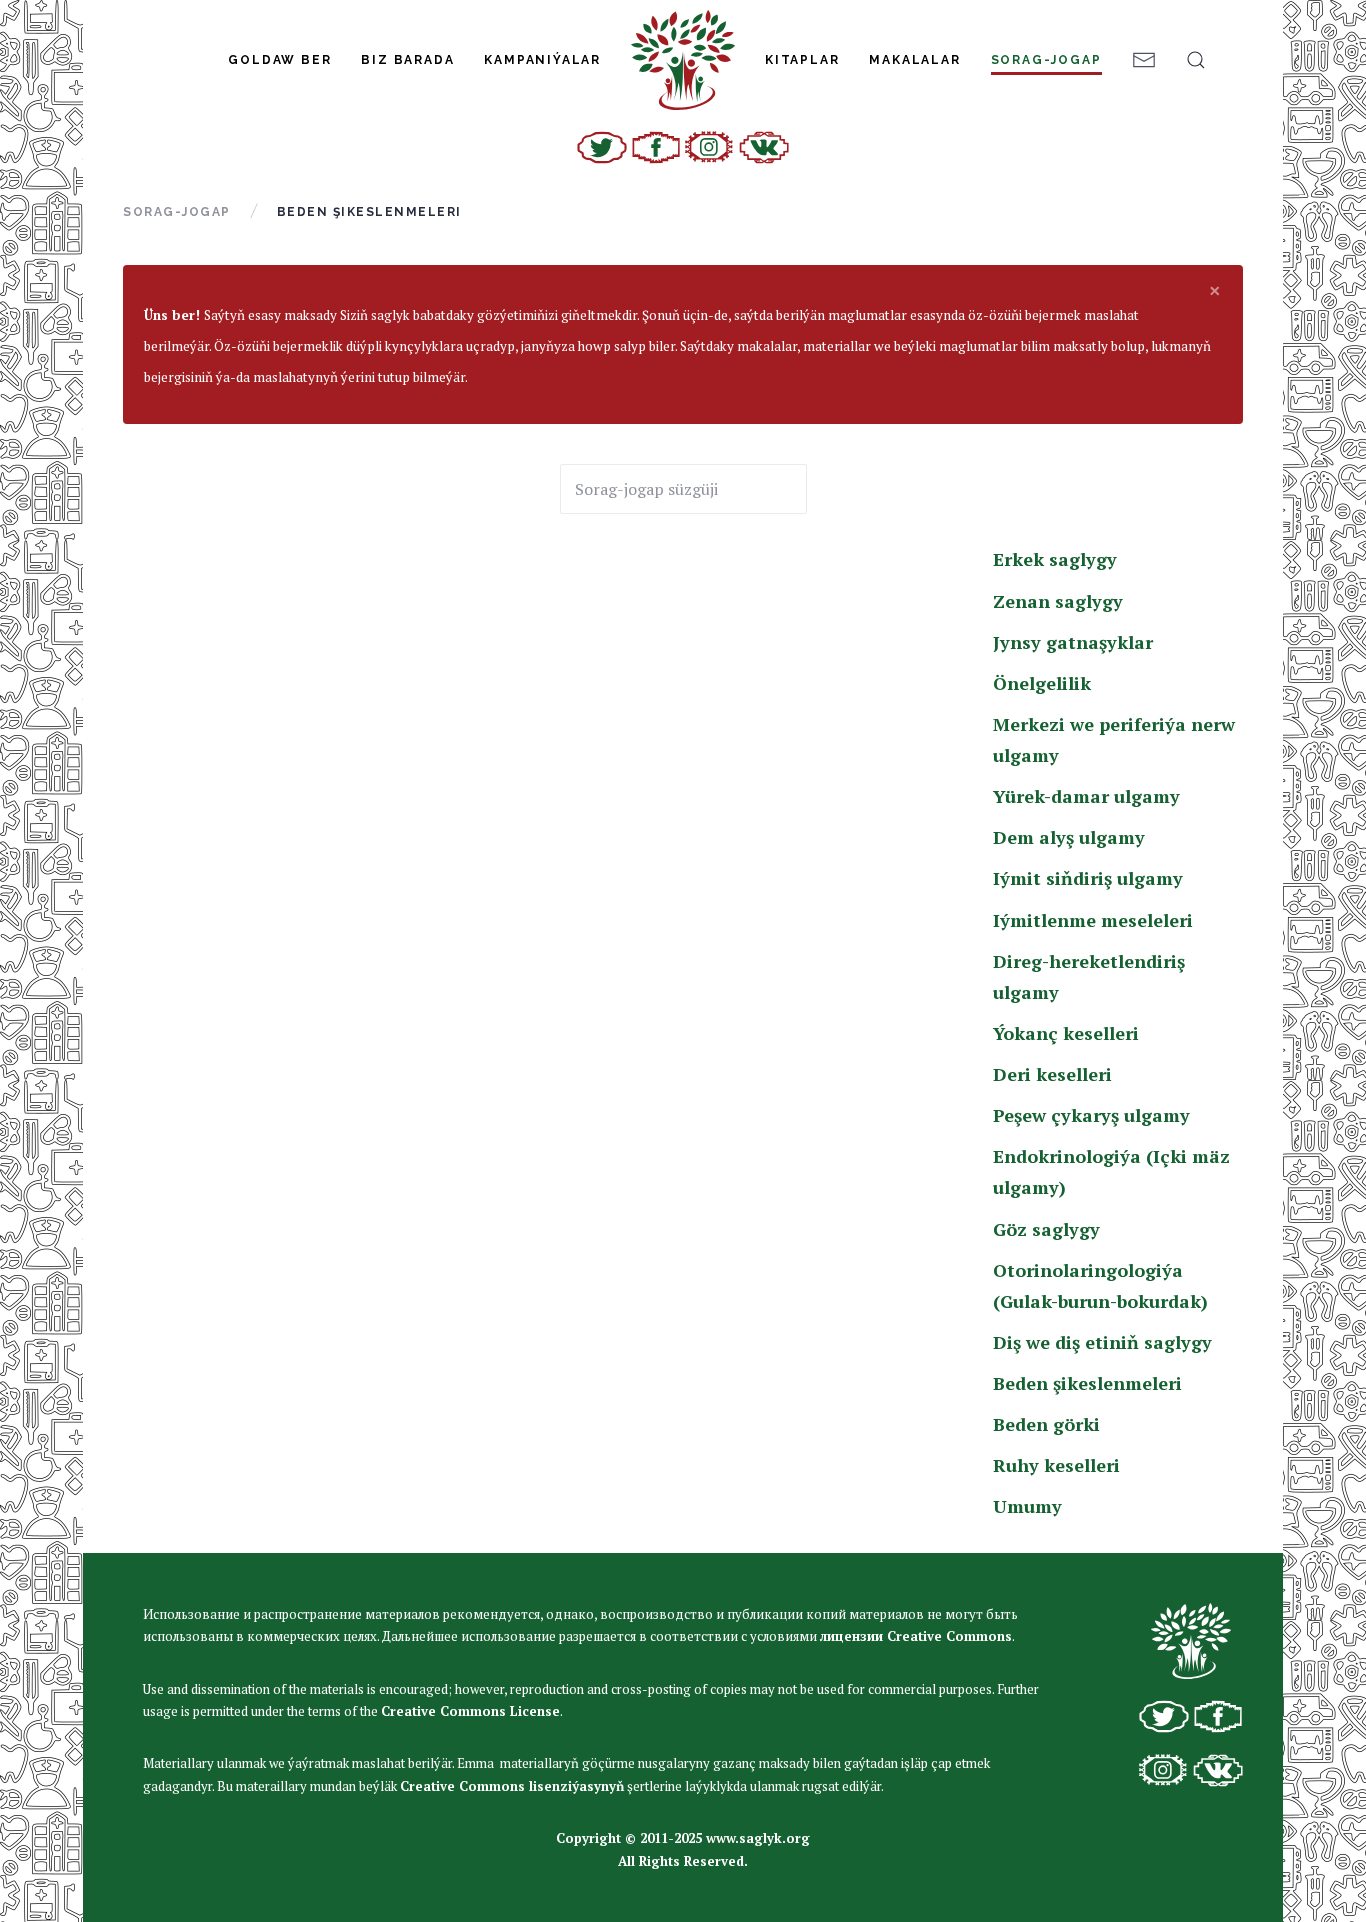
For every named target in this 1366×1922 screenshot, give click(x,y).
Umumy (1027, 1506)
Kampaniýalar (542, 60)
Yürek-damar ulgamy (1086, 796)
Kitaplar (802, 60)
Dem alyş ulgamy (1069, 837)
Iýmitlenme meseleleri (1093, 920)
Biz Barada (407, 60)
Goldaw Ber (279, 60)
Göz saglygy (1046, 1229)
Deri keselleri (1052, 1074)
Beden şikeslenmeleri (1087, 1383)
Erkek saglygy (1055, 559)
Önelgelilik (1042, 683)
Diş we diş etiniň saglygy (1102, 1342)
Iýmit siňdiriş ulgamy (1088, 878)
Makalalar (914, 60)
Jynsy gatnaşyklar (1073, 642)
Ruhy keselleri (1056, 1465)
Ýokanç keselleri (1066, 1033)
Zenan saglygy (1058, 601)
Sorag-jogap (1046, 60)
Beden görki (1046, 1424)
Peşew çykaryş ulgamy (1091, 1115)
